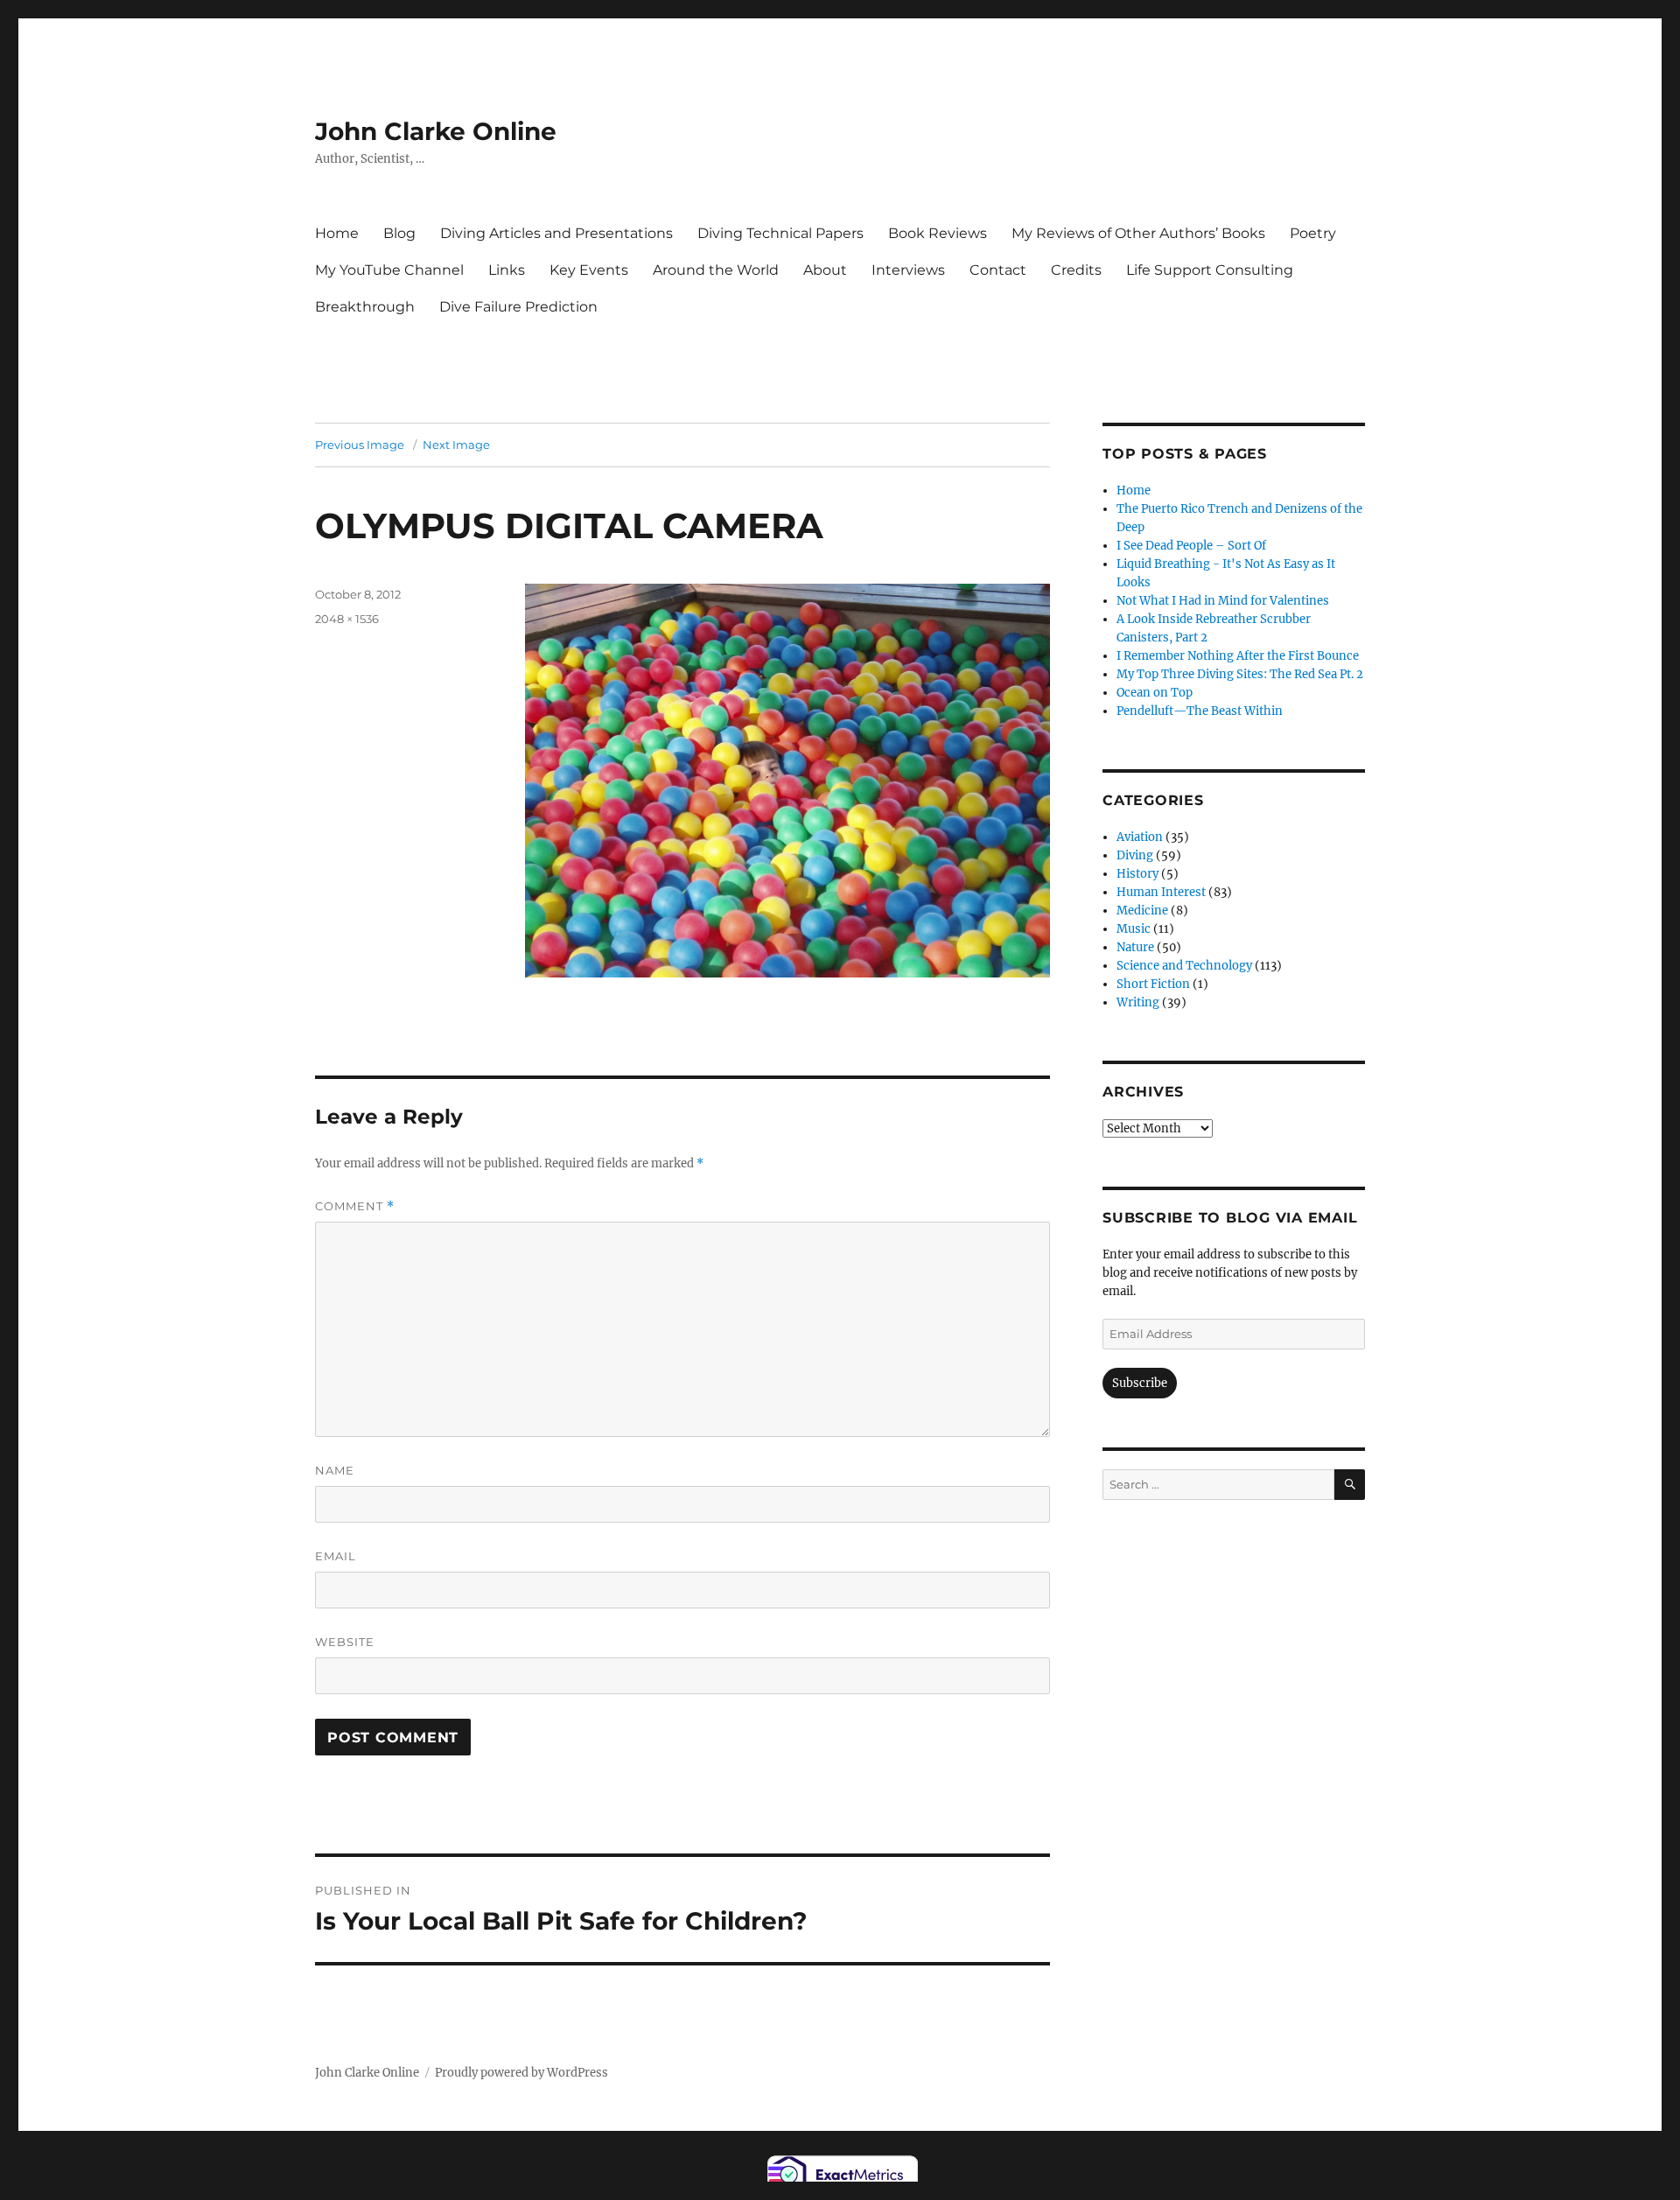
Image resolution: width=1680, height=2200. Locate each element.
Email (336, 1556)
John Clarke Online (436, 131)
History (1137, 874)
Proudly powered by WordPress (521, 2073)
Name (335, 1470)
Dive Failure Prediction (518, 307)
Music (1134, 929)
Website (345, 1642)
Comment (355, 1206)
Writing (1138, 1002)
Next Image (456, 445)
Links (507, 270)
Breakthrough (365, 307)
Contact (998, 270)
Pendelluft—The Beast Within (1200, 711)
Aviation (1140, 837)
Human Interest (1161, 892)
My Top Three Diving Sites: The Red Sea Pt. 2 (1240, 674)
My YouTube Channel (389, 270)
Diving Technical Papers (780, 233)
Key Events (589, 270)
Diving (1135, 855)
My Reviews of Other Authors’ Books (1138, 233)
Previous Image (360, 445)
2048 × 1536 (347, 619)
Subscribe (1140, 1383)
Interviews (908, 270)
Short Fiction (1153, 984)
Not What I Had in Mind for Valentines (1223, 601)
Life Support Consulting (1210, 270)
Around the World (716, 270)
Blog (399, 233)
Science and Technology (1184, 966)
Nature (1135, 947)
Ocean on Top (1155, 693)
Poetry (1313, 233)
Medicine (1142, 911)
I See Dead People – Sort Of (1191, 546)
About (825, 270)
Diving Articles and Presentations (556, 233)
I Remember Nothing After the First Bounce (1238, 656)
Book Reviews (938, 233)
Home (337, 233)
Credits (1076, 270)
